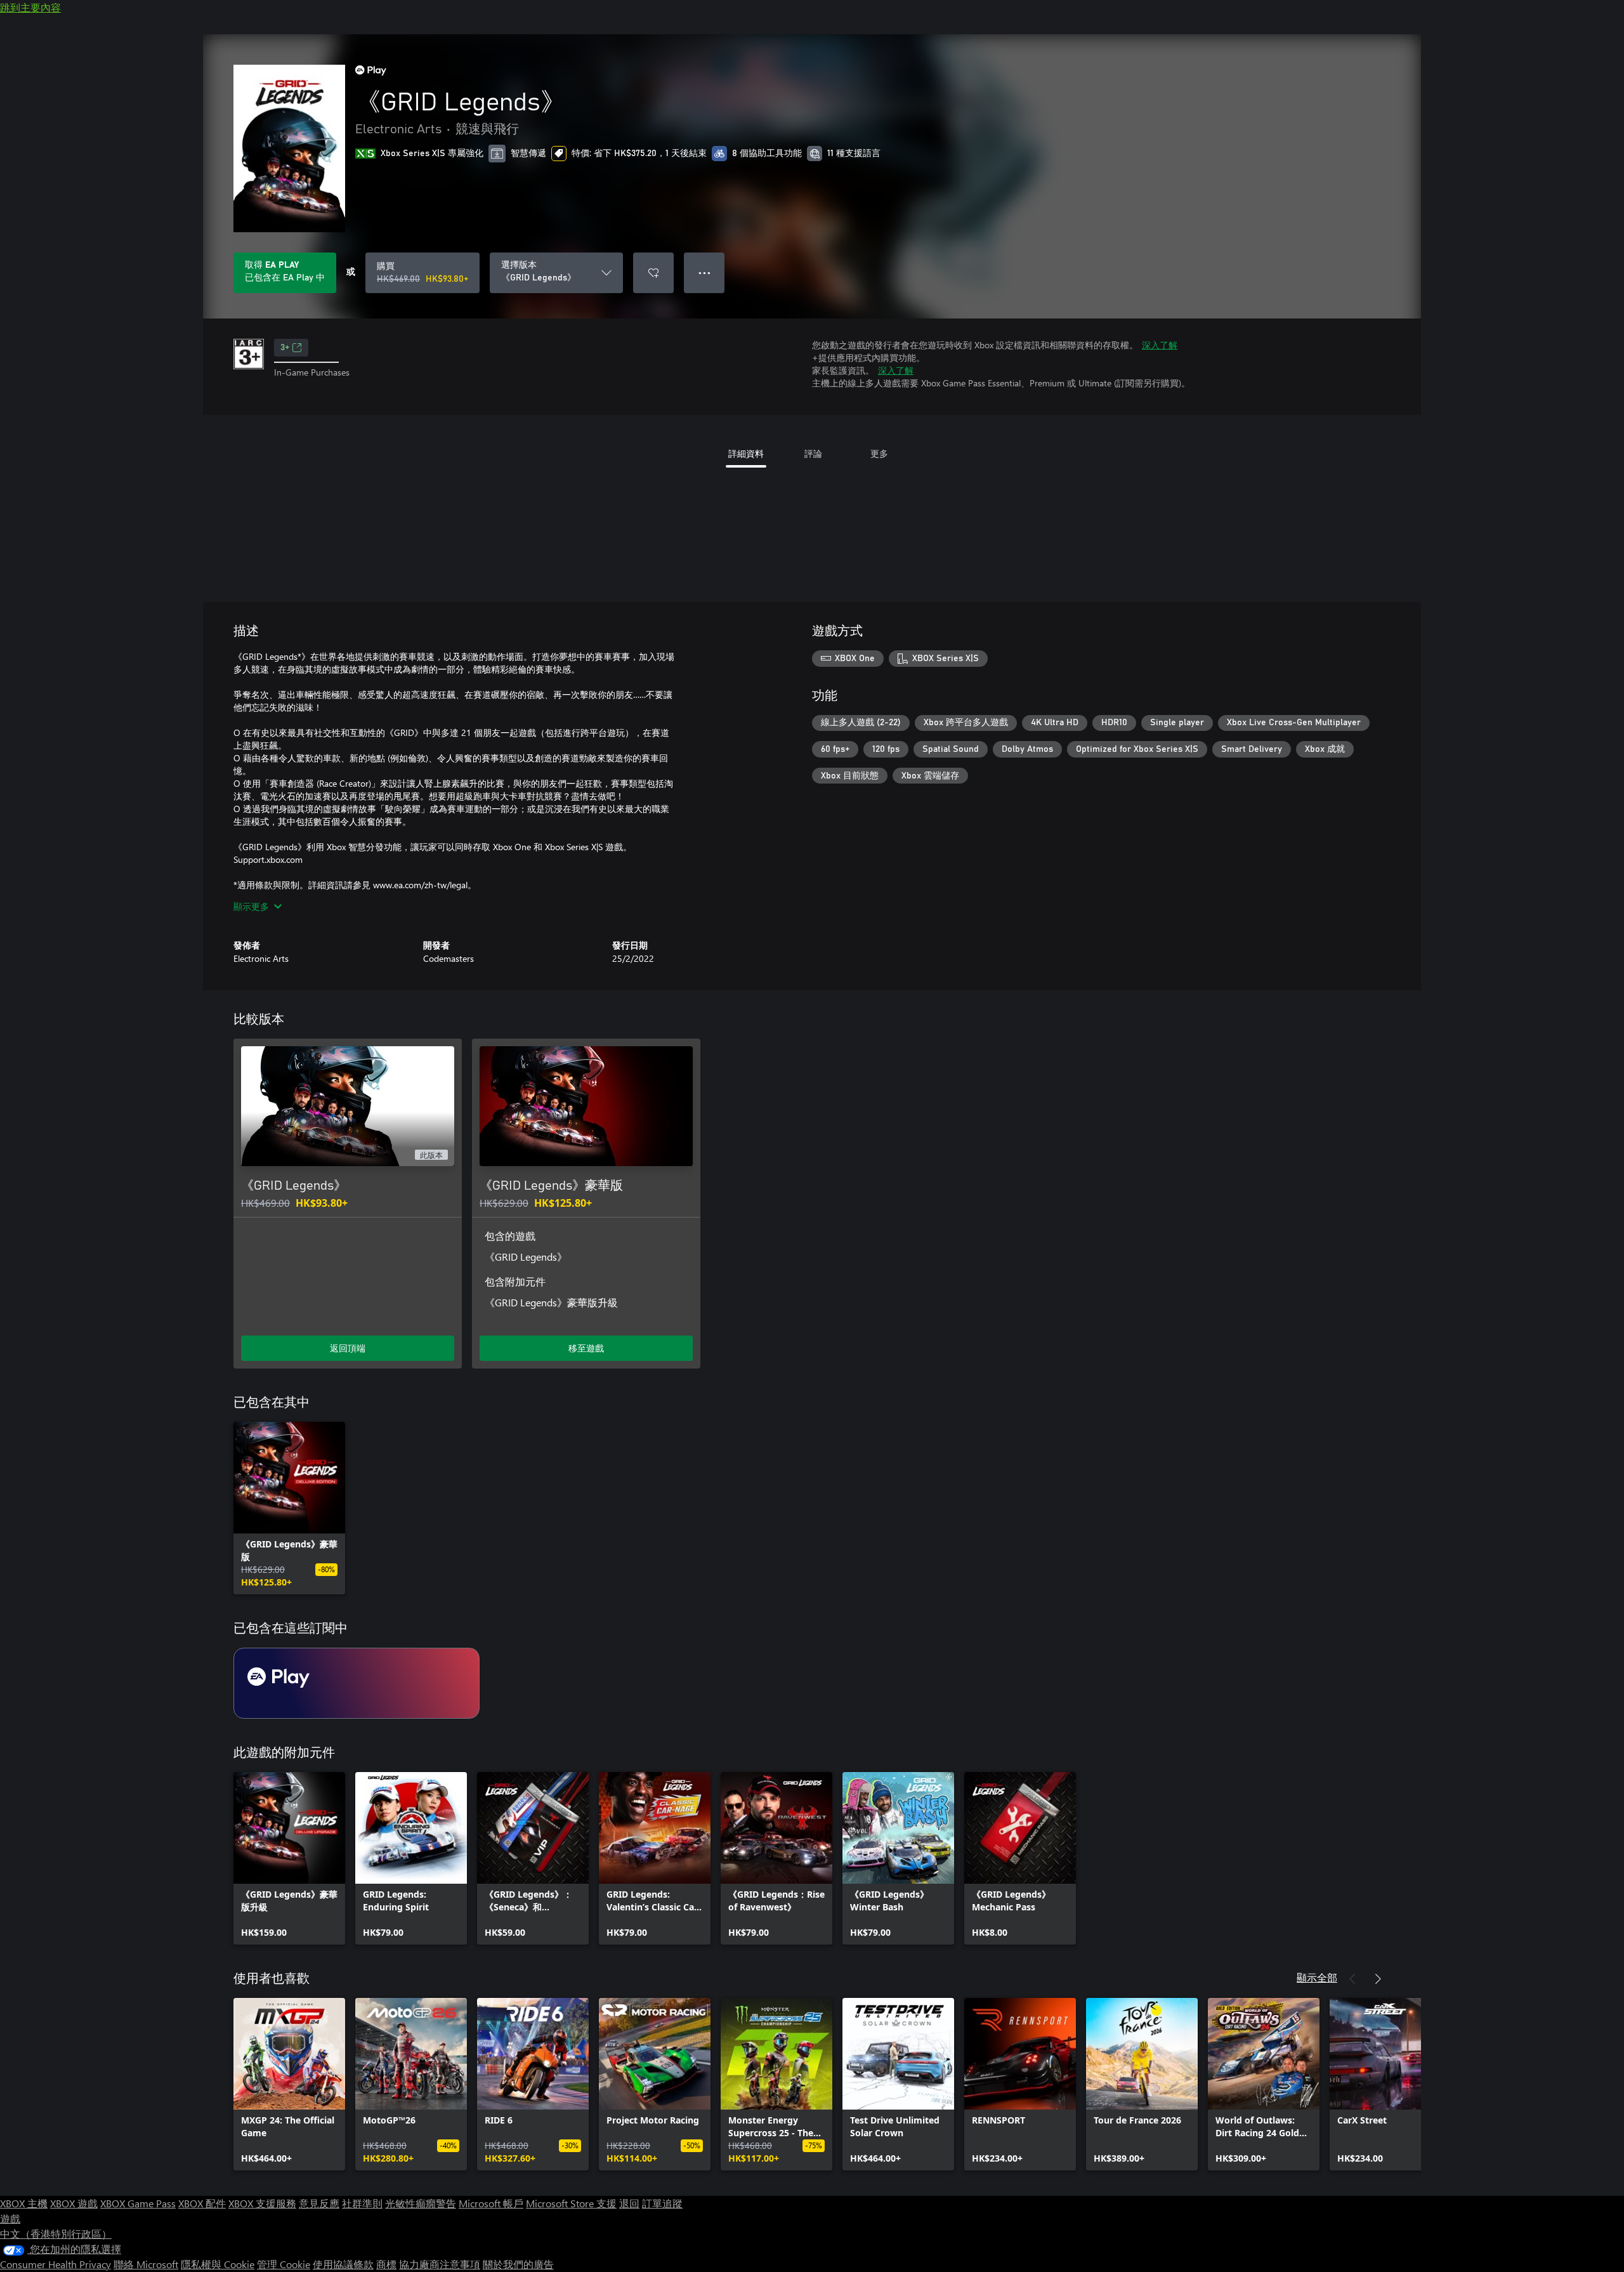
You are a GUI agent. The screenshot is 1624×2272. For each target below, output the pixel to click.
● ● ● (704, 273)
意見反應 (319, 2203)
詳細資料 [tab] (746, 453)
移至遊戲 (586, 1348)
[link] (289, 1508)
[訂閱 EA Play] (357, 1683)
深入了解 (1160, 345)
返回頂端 (348, 1348)
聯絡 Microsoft (146, 2264)
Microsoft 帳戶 (491, 2203)
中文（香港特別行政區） (56, 2234)
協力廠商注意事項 (440, 2264)
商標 (386, 2264)
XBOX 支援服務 (262, 2203)
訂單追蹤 (662, 2203)
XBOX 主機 (24, 2203)
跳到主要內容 (30, 7)
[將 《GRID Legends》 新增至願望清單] (653, 273)
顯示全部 (1317, 1977)
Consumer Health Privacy (56, 2264)
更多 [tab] (879, 453)
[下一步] (1378, 1979)
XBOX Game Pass (138, 2203)
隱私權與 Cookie (218, 2264)
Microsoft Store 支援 (571, 2203)
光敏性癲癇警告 (421, 2203)
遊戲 (10, 2218)
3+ (285, 348)
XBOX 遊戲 (74, 2203)
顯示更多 (251, 906)
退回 (629, 2203)
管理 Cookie (284, 2264)
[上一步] (1352, 1979)
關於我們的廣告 (518, 2264)
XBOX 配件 (202, 2203)
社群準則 (362, 2203)
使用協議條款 (343, 2264)
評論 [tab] (813, 453)
